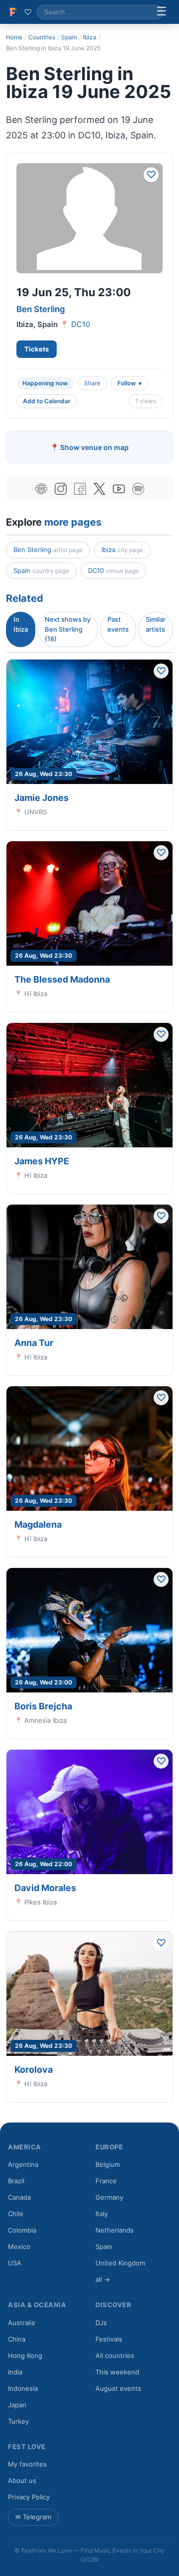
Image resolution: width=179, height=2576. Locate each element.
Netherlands (115, 2230)
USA (15, 2263)
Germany (109, 2197)
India (15, 2372)
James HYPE (42, 1161)
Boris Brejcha (43, 1706)
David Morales (45, 1888)
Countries (42, 37)
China (17, 2339)
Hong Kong (25, 2355)
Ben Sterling (41, 309)
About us (22, 2480)
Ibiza (90, 37)
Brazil (16, 2181)
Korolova (34, 2070)
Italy (102, 2214)
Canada (19, 2197)
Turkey (18, 2421)
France (106, 2181)
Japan (17, 2405)
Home (14, 37)
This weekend (117, 2372)
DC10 (81, 324)
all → (103, 2279)
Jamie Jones (42, 798)
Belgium (108, 2164)
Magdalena (38, 1524)
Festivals (109, 2339)
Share (92, 383)
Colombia (22, 2230)
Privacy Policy (29, 2497)
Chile (16, 2214)
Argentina (23, 2164)
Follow (127, 383)
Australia (21, 2323)
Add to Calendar (47, 401)
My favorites (27, 2464)
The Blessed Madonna (62, 979)
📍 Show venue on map (89, 447)
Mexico (19, 2246)
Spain (69, 37)
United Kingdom (120, 2263)
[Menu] (162, 12)
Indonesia (23, 2388)
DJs (101, 2323)
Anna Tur (34, 1343)
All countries (115, 2355)
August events (118, 2388)
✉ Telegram (33, 2517)
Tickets (37, 349)
